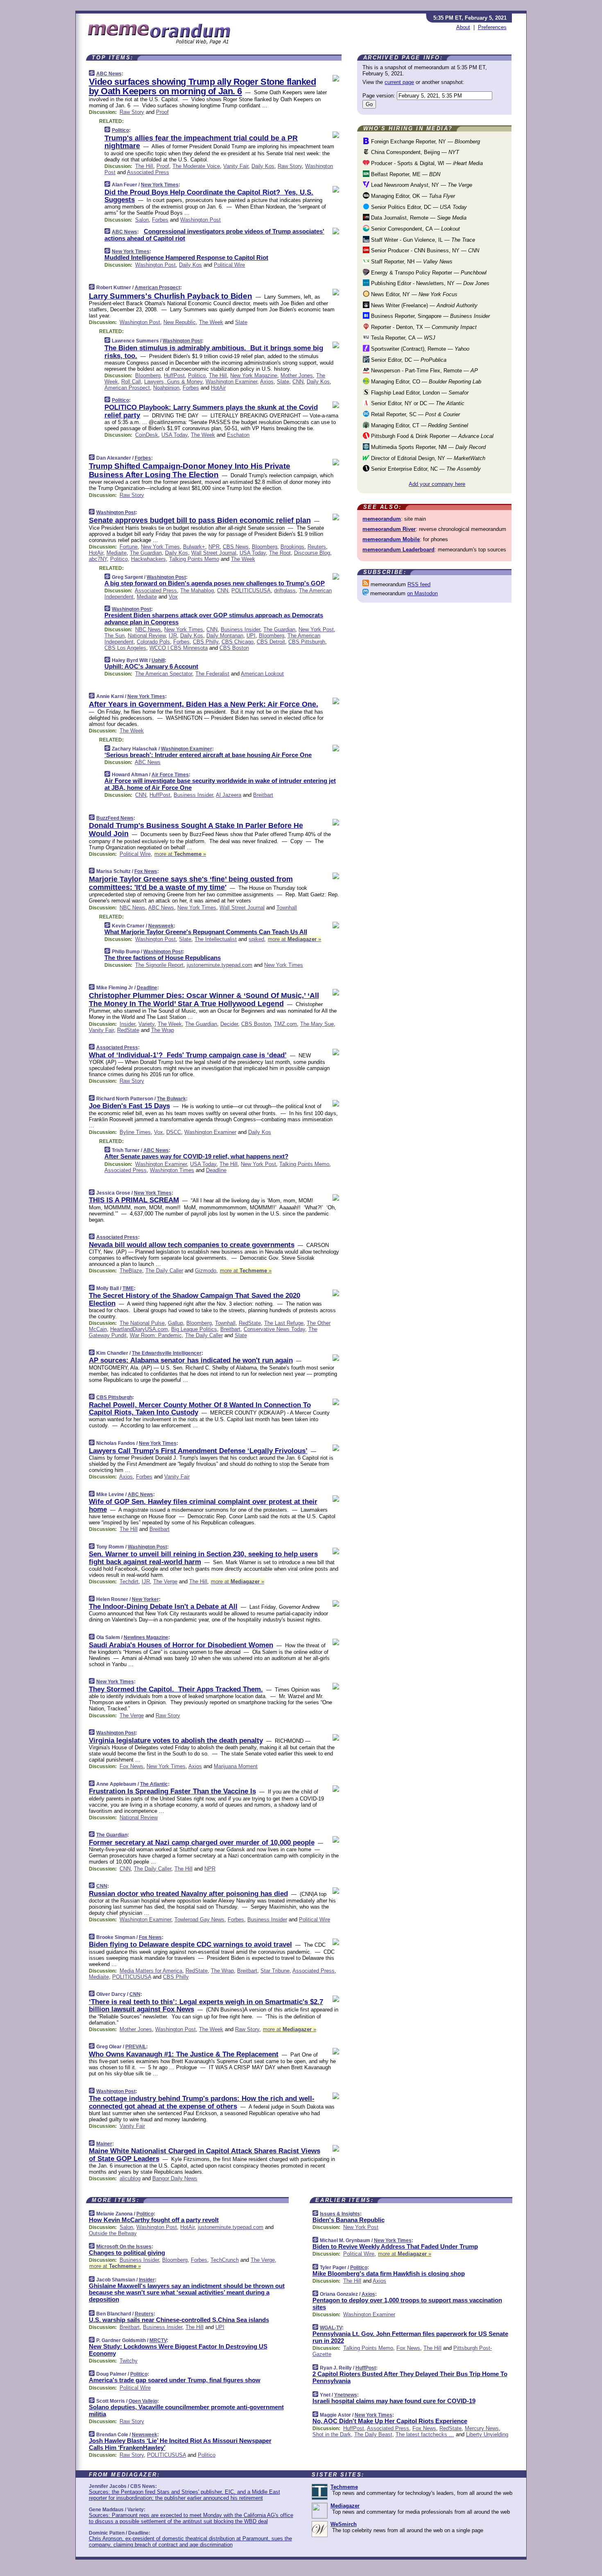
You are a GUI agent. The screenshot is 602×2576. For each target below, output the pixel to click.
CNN (298, 382)
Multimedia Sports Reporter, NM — (428, 447)
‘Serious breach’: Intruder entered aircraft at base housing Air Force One (208, 755)
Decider (229, 1024)
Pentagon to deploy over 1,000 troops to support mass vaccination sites (407, 2304)
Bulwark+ (194, 547)
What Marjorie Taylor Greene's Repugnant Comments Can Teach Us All (206, 932)
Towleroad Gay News (199, 1920)
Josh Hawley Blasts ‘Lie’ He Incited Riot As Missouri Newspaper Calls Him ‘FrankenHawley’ (180, 2444)
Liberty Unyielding (487, 2434)
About (463, 27)
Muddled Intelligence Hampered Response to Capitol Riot (186, 257)
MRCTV (158, 2340)
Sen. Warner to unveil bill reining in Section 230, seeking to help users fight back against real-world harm (203, 1558)
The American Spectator (164, 674)
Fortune (129, 547)
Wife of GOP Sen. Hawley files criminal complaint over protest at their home (203, 1505)
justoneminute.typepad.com (220, 965)
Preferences (492, 27)
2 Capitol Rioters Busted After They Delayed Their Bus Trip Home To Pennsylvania (410, 2377)
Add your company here (437, 484)
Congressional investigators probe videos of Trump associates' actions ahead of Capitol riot (214, 235)
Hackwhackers (148, 559)
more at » (180, 854)
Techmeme (344, 2487)
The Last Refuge (284, 1323)
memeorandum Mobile (391, 539)
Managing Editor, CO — (425, 382)
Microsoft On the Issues (124, 2247)
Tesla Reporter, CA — (402, 338)
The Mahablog (197, 591)
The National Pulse (142, 1323)
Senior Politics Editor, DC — (418, 207)
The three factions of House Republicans (163, 958)
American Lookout (262, 674)
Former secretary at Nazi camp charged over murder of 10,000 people (202, 1842)
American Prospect (157, 288)
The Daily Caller (164, 1271)
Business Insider (240, 629)
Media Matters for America (151, 1971)
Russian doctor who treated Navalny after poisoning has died (188, 1894)
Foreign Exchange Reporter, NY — (425, 142)
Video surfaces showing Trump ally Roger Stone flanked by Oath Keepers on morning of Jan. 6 (203, 86)
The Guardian (146, 553)
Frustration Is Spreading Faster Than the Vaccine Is (172, 1791)
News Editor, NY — (413, 294)
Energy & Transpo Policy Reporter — (428, 273)
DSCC (174, 1132)
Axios (267, 382)
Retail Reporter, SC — (415, 414)
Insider (127, 1024)
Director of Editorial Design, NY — (427, 458)
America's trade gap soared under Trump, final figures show (175, 2380)
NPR (214, 547)
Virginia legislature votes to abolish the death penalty (176, 1740)
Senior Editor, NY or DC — (417, 403)
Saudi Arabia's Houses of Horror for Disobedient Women (181, 1645)
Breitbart (263, 795)
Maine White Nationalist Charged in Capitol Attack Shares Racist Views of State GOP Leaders (205, 2155)
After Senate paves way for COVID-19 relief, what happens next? (196, 1156)
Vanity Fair (236, 166)
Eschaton (238, 435)
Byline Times (135, 1132)
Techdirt (129, 1582)
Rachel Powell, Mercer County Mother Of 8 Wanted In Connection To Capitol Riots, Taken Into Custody (200, 1409)
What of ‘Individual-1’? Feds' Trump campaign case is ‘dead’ (188, 1055)
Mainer (104, 2144)
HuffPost (174, 375)
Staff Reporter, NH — (411, 262)
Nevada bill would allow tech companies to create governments (192, 1245)
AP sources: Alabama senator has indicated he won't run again (191, 1360)
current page (399, 82)
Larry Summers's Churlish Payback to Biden (171, 296)
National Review (147, 636)
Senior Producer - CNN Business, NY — (424, 251)
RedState (128, 1030)
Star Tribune (275, 1971)
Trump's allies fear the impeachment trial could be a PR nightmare (201, 142)
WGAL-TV (331, 2328)
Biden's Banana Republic (349, 2220)
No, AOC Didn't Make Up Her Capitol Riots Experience (390, 2421)
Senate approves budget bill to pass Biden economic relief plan (200, 520)
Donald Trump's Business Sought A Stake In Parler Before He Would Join (196, 830)
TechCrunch (225, 2260)
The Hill (144, 166)
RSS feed (419, 584)
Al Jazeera (229, 795)
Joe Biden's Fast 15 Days (129, 1106)
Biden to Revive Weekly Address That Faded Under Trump (395, 2246)
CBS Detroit (271, 642)
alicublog (130, 2178)
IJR (173, 636)
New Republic (180, 322)
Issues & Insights (340, 2214)
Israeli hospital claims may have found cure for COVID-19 (394, 2401)
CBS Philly (206, 642)
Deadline (147, 988)
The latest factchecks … (425, 2434)
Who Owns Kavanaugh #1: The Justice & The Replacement (184, 2054)
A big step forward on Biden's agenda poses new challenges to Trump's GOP (215, 583)
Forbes (160, 220)
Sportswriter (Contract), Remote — (419, 349)
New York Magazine (254, 375)
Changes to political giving (127, 2253)
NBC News (148, 629)
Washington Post (200, 220)
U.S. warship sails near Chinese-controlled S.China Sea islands (179, 2320)
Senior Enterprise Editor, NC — (425, 469)
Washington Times (172, 1170)
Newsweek (161, 926)
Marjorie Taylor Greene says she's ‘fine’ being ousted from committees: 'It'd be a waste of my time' (191, 883)
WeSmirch (344, 2524)
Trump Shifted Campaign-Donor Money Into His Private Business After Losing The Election (190, 470)
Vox (173, 597)
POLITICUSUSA (251, 591)
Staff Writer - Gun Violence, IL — (422, 240)
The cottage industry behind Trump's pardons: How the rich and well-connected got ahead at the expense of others (202, 2102)
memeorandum (382, 519)
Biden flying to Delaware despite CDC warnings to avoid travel (190, 1944)
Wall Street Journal (214, 553)
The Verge (165, 1582)
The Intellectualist (216, 939)
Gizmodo (206, 1271)
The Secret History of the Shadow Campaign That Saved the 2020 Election (195, 1299)
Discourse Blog (312, 553)
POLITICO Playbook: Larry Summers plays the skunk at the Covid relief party (211, 411)
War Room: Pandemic (156, 1335)
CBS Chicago (238, 642)
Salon (142, 220)
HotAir (218, 388)
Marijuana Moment (236, 1766)
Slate (241, 322)
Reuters (317, 547)
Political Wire (229, 265)
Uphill (158, 660)
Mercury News (482, 2428)
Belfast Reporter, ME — (405, 174)
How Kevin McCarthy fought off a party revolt (154, 2220)
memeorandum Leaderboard (398, 550)
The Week (211, 322)
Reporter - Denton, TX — (423, 327)
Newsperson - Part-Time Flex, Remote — (424, 371)
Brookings (292, 547)
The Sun (114, 636)
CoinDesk (147, 435)
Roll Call (131, 382)
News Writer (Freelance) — (423, 305)
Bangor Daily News (175, 2178)
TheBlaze (131, 1271)
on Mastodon (422, 593)
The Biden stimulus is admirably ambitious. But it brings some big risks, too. (214, 352)
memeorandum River (389, 529)
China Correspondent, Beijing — (414, 152)
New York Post (316, 629)
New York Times (160, 185)
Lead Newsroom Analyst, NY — (421, 185)
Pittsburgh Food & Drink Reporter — (431, 436)
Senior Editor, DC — (408, 360)
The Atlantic (154, 1784)
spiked (256, 939)
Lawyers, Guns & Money (173, 382)
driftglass (285, 591)
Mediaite (117, 553)
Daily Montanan (225, 636)
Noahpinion (166, 388)
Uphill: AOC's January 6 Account (151, 666)
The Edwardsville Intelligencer (167, 1353)
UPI (251, 636)
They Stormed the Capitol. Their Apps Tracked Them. (176, 1689)
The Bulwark (171, 1099)
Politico (120, 130)
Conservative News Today (274, 1329)
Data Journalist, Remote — (418, 218)
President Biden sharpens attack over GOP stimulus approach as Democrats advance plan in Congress (214, 619)
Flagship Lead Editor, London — (419, 393)
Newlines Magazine (146, 1637)
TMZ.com (285, 1024)
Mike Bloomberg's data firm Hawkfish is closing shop (389, 2273)
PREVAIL (136, 2047)
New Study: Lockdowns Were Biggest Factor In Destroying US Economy (178, 2350)
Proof (162, 112)
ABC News (109, 74)
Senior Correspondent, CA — (415, 229)
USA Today (174, 435)
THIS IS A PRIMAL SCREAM (134, 1200)
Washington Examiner (231, 382)
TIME (128, 1288)
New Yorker (145, 1599)
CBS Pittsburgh (307, 642)
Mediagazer (345, 2506)
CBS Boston (234, 648)
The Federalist (212, 674)
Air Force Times (170, 775)
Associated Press (148, 172)
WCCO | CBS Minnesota (179, 648)
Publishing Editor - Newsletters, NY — (429, 283)
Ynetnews (346, 2395)
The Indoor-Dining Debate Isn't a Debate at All (163, 1607)
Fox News (146, 871)
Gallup (175, 1323)
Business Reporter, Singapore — (430, 316)
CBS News (236, 547)
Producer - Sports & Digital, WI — (426, 163)
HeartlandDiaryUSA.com (139, 1329)
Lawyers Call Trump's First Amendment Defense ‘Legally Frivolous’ (198, 1451)
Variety (146, 1024)
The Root (280, 553)
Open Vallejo (143, 2401)
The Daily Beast (373, 2434)
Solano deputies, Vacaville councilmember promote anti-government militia (186, 2410)
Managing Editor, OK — (412, 196)
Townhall (287, 908)
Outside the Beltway (113, 2233)
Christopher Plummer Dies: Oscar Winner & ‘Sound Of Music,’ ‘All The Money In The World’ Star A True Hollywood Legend (204, 1000)
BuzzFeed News (115, 818)
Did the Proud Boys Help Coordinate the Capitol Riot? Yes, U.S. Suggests (209, 196)
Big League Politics (194, 1329)
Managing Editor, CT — (419, 425)
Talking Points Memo (194, 559)
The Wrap (163, 1030)
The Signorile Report (159, 965)
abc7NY (98, 559)
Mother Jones (297, 375)
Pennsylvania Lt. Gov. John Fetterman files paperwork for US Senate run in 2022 (410, 2337)
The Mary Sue (317, 1024)
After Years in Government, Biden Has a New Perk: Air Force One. (204, 704)
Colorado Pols (153, 642)
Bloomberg (148, 375)
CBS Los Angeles (125, 648)
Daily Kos (263, 166)
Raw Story (132, 112)
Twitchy (129, 2361)
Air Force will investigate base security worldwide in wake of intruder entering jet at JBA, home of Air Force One (220, 784)
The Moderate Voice (196, 166)
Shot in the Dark (332, 2434)
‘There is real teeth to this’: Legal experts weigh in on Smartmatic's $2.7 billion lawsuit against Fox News (206, 2006)
